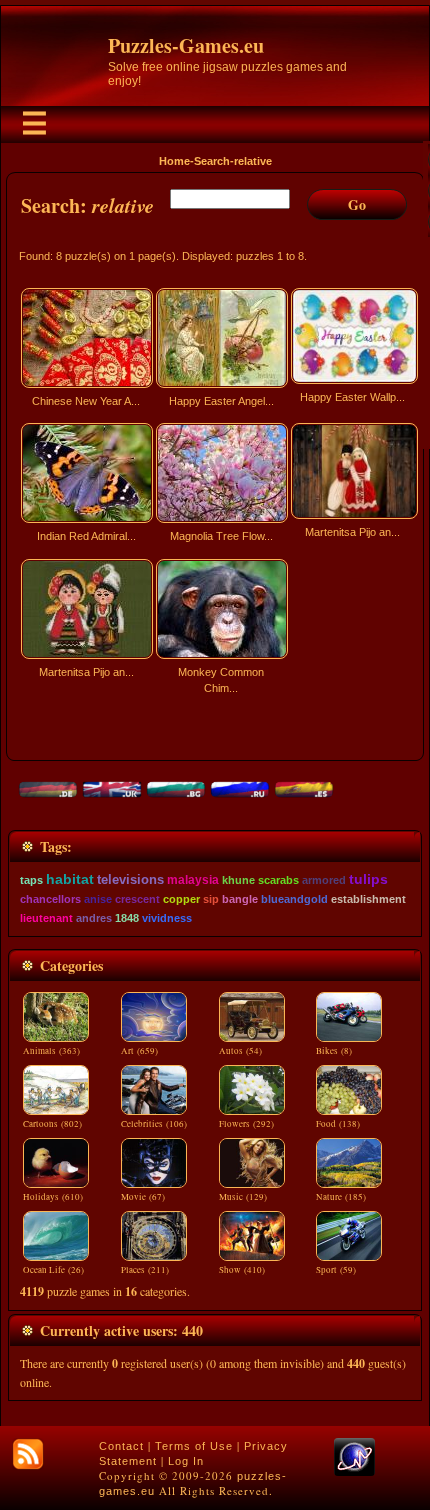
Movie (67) (143, 1197)
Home (174, 161)
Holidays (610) (53, 1197)
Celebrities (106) (154, 1124)
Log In (186, 1461)
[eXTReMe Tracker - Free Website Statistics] (354, 1472)
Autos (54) (240, 1051)
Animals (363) (51, 1051)
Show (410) (242, 1270)
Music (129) (243, 1197)
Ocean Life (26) (53, 1270)
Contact (121, 1446)
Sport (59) (336, 1270)
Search (212, 161)
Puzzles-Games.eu (186, 45)
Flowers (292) (246, 1124)
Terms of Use (194, 1446)
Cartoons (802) (52, 1124)
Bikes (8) (334, 1051)
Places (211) (145, 1270)
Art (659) (139, 1051)
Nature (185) (341, 1197)
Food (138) (338, 1124)
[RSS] (28, 1454)
